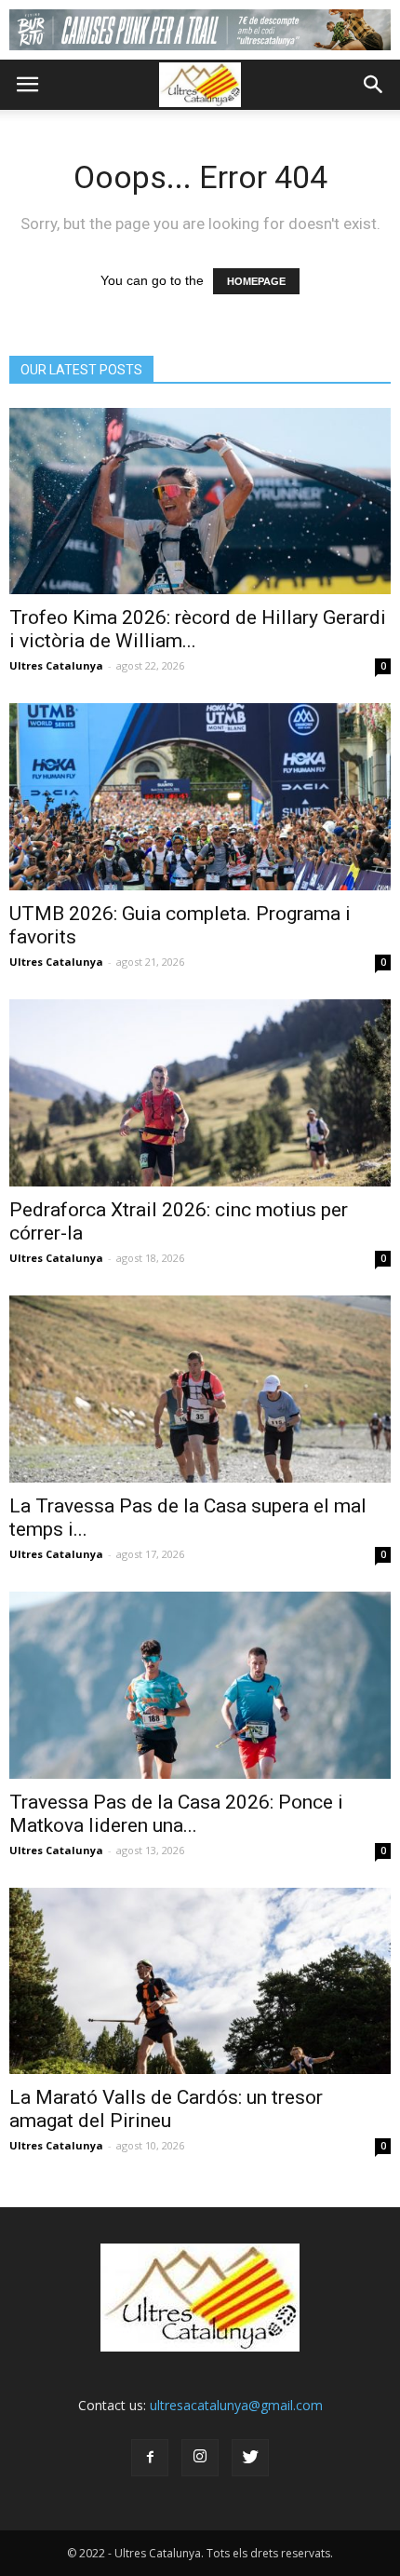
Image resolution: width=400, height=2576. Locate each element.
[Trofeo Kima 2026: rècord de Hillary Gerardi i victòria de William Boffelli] (200, 502)
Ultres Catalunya (56, 665)
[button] (374, 85)
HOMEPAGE (256, 281)
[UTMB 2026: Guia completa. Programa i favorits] (200, 797)
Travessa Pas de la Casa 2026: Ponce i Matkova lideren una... (176, 1814)
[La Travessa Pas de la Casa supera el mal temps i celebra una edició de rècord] (200, 1389)
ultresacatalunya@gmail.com (236, 2405)
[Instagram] (200, 2458)
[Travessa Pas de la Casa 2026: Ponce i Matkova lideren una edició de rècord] (200, 1685)
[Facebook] (150, 2458)
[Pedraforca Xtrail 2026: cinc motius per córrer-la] (200, 1093)
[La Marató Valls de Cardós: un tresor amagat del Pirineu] (200, 1981)
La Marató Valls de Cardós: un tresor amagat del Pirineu (166, 2109)
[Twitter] (250, 2458)
